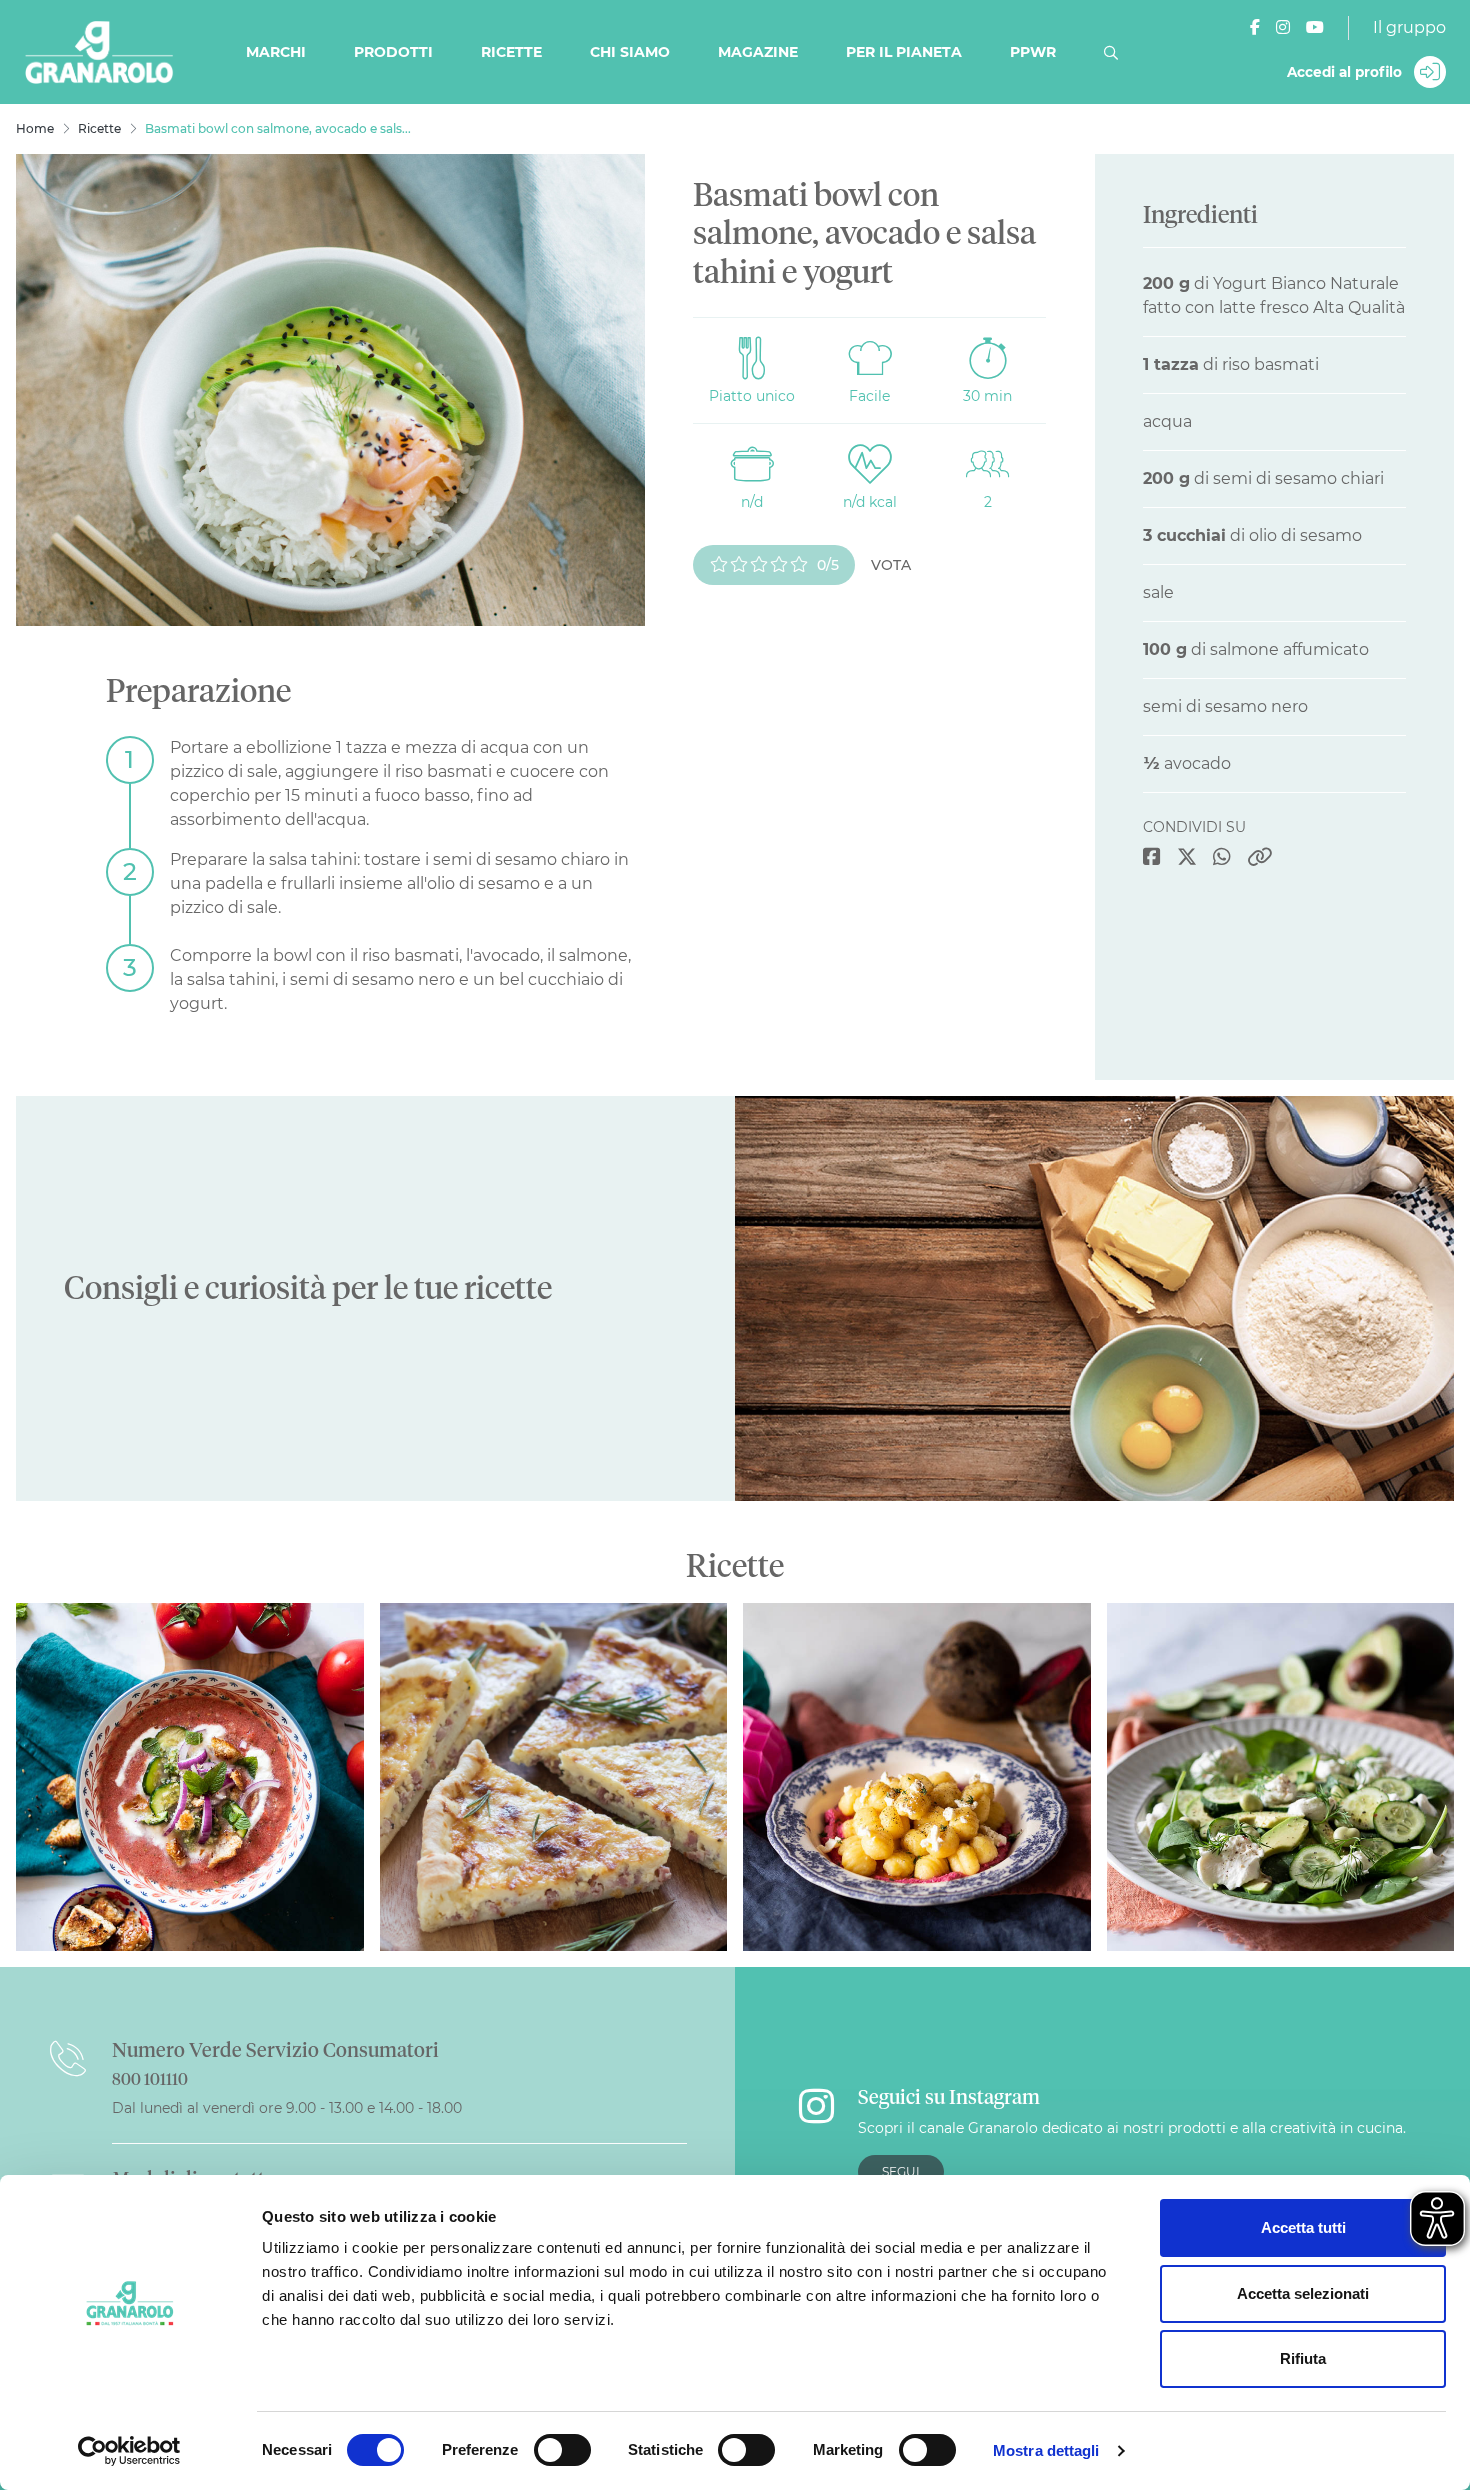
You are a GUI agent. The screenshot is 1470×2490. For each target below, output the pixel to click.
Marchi (276, 52)
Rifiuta (1303, 2358)
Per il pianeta (904, 52)
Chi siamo (630, 52)
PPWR (1033, 52)
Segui (901, 2171)
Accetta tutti (1303, 2227)
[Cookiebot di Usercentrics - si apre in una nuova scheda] (129, 2451)
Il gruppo (1409, 27)
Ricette (511, 52)
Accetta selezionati (1303, 2293)
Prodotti (393, 52)
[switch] (562, 2450)
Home (35, 128)
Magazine (758, 52)
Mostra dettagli (1046, 2450)
